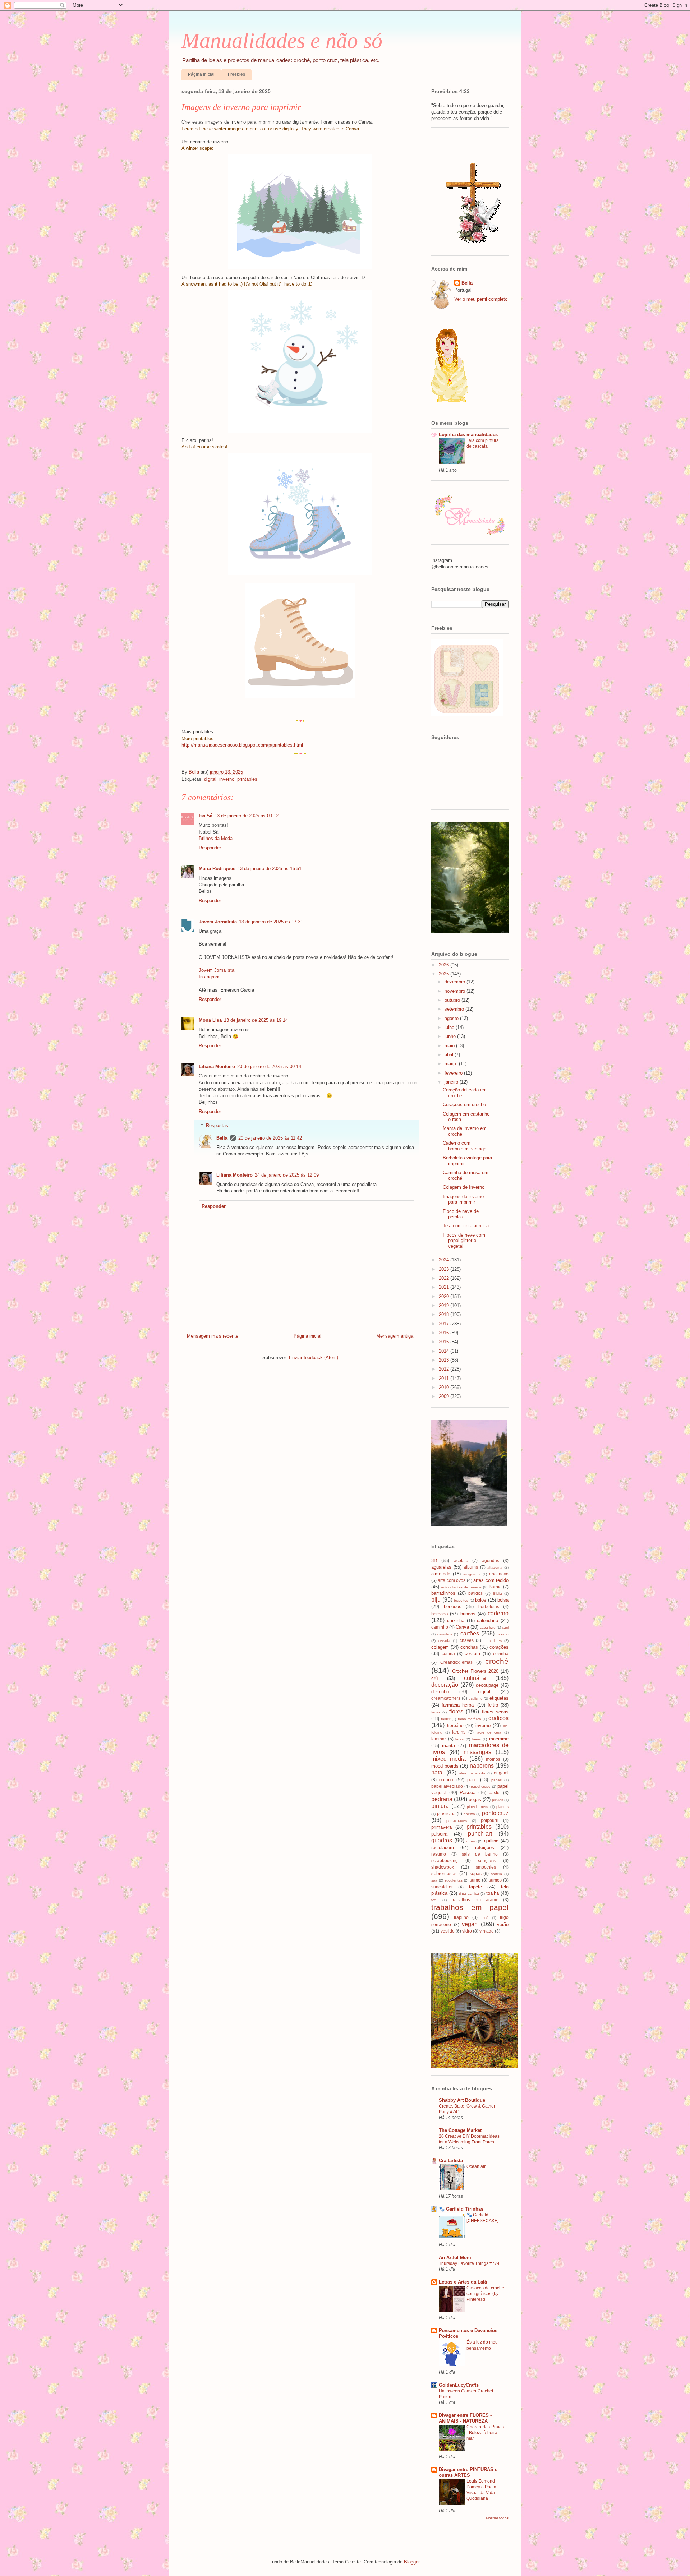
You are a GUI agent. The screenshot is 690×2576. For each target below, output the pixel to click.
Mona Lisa (210, 1020)
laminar (439, 1739)
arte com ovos (452, 1580)
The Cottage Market (460, 2130)
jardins (459, 1732)
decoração (445, 1685)
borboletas (489, 1606)
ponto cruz (495, 1813)
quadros (442, 1840)
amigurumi (472, 1574)
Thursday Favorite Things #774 (469, 2263)
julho (450, 1027)
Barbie (495, 1587)
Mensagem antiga (395, 1336)
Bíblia (497, 1594)
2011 (445, 1378)
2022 (445, 1278)
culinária (475, 1678)
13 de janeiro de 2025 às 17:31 (271, 922)
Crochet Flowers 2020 (475, 1671)
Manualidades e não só (282, 41)
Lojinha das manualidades (468, 435)
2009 (445, 1396)
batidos (475, 1593)
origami (501, 1773)
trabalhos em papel (470, 1907)
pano (472, 1780)
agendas (491, 1561)
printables (247, 779)
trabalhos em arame (475, 1900)
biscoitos (461, 1600)
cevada (444, 1641)
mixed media (448, 1759)
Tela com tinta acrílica (466, 1226)
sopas (476, 1873)
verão (503, 1924)
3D (434, 1561)
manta (448, 1746)
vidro (467, 1931)
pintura (440, 1806)
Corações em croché (464, 1105)
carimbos (445, 1634)
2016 (445, 1333)
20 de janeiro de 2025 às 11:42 (270, 1138)
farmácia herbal (458, 1705)
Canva (462, 1627)
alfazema (495, 1567)
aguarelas (441, 1567)
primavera (441, 1827)
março (452, 1064)
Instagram (209, 977)
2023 (445, 1269)
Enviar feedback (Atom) (314, 1358)
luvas (477, 1739)
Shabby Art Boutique (462, 2100)
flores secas (495, 1712)
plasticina (446, 1813)
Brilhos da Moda (216, 838)
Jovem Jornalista (218, 922)
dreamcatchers (446, 1698)
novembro (456, 991)
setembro (455, 1009)
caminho (440, 1627)
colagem (440, 1647)
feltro (493, 1705)
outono (446, 1780)
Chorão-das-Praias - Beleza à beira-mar (485, 2433)
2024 (445, 1260)
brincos (468, 1614)
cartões (470, 1633)
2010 (445, 1387)
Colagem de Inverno (464, 1187)
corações (499, 1647)
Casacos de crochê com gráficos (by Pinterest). (485, 2294)
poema (469, 1814)
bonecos (453, 1606)
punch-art (480, 1834)
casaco (503, 1634)
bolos (481, 1600)
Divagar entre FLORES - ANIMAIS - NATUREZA (465, 2418)
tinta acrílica (469, 1894)
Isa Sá (206, 816)
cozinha (501, 1654)
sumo (475, 1880)
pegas (475, 1799)
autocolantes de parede (461, 1587)
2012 (445, 1369)
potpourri (490, 1820)
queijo (471, 1841)
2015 (445, 1342)
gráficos (498, 1718)
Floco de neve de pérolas (461, 1214)
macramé (499, 1739)
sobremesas (444, 1873)
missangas (477, 1752)
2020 (445, 1296)
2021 (445, 1287)
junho (451, 1036)
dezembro (456, 982)
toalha (493, 1893)
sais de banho (480, 1854)
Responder (210, 848)
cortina (448, 1654)
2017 (445, 1324)
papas (496, 1780)
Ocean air (476, 2166)
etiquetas (499, 1698)
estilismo (476, 1698)
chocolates (493, 1641)
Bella (222, 1138)
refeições (485, 1848)
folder (446, 1719)
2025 (445, 974)
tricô (485, 1918)
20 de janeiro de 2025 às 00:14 (269, 1067)
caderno (498, 1613)
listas (459, 1739)
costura (472, 1654)
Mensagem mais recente (213, 1336)
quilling (491, 1841)
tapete (475, 1887)
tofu (434, 1900)
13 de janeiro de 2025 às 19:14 (256, 1020)
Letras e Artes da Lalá (463, 2282)
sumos (495, 1880)
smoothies (486, 1867)
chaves (467, 1640)
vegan (470, 1924)
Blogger (412, 2562)
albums (471, 1567)
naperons (482, 1766)
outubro (453, 1000)
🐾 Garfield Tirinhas (461, 2209)
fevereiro (454, 1073)
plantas (502, 1807)
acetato (461, 1561)
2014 (445, 1351)
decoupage (487, 1685)
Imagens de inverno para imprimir (463, 1199)
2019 (445, 1305)
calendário (487, 1621)
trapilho (461, 1917)
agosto (452, 1018)
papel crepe (481, 1786)
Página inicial (201, 74)
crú (434, 1678)
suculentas (454, 1880)
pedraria (442, 1799)
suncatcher (442, 1887)
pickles (498, 1800)
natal (438, 1772)
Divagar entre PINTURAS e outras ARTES (468, 2472)
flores (456, 1711)
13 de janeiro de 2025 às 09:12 (247, 816)
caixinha (456, 1621)
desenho (440, 1692)
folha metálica (470, 1719)
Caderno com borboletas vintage (464, 1146)
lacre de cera (489, 1732)
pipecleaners (477, 1807)
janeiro (452, 1082)
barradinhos (443, 1593)
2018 (445, 1314)
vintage (487, 1931)
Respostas (217, 1125)
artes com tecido (491, 1580)
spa (434, 1880)
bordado (440, 1614)
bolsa (503, 1600)
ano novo (499, 1574)
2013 (445, 1360)
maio (450, 1046)
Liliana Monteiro (217, 1067)
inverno (227, 779)
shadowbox (443, 1867)
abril (450, 1055)
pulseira (439, 1834)
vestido (448, 1931)
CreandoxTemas (456, 1662)
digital (210, 779)
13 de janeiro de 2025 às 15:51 (270, 869)
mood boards (445, 1766)
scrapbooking (445, 1861)
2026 (445, 965)
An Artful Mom (455, 2258)
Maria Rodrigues (217, 869)
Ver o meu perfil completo (481, 299)
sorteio (496, 1874)
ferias (436, 1712)
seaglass (487, 1861)
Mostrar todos (497, 2518)
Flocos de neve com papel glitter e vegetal (464, 1241)
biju (436, 1600)
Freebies (236, 74)
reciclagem (443, 1848)
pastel (495, 1793)
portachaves (457, 1821)
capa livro (488, 1627)
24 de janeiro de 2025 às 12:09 (287, 1175)
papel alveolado (447, 1786)
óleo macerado (472, 1773)
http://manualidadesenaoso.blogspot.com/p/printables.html (242, 745)
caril (505, 1627)
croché (497, 1661)
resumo (439, 1854)
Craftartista (451, 2160)
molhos (493, 1759)
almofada (441, 1574)
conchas (469, 1647)
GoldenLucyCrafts (459, 2385)
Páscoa (468, 1793)
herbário (455, 1725)
